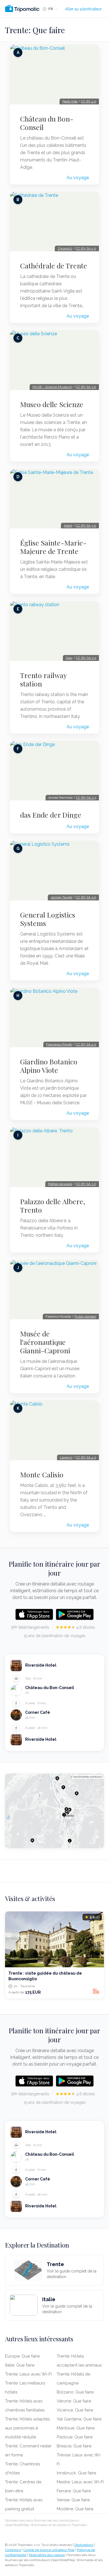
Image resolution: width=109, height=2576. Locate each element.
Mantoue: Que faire (76, 2428)
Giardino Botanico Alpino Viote (49, 1066)
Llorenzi (66, 1457)
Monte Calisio (42, 1475)
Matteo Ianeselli (60, 1184)
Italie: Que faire (20, 2365)
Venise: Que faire (73, 2500)
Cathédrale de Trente (54, 266)
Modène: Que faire (75, 2509)
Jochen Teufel (61, 897)
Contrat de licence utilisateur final (49, 2550)
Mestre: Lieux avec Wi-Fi (80, 2482)
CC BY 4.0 (89, 101)
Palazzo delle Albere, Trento (53, 1206)
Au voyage (78, 178)
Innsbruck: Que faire (76, 2473)
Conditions (13, 2550)
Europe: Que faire (22, 2356)
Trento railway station (43, 679)
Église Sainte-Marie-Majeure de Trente (53, 547)
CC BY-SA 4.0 (86, 248)
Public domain (85, 1316)
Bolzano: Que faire (75, 2392)
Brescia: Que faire (74, 2446)
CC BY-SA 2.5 (86, 658)
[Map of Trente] (54, 1811)
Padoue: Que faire (75, 2437)
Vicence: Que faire (75, 2410)
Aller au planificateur (83, 9)
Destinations (84, 2545)
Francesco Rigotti (59, 1044)
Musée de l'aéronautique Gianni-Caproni (45, 1342)
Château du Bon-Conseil (47, 123)
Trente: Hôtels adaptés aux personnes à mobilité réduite (27, 2428)
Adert (68, 526)
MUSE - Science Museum (52, 387)
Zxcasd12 (65, 248)
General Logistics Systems (48, 919)
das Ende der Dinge (51, 815)
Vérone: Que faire (74, 2401)
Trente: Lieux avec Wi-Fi (28, 2374)
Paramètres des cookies (47, 2555)
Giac (69, 658)
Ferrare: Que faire (74, 2491)
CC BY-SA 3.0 (86, 387)
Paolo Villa (70, 101)
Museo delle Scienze (52, 404)
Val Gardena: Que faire (79, 2419)
